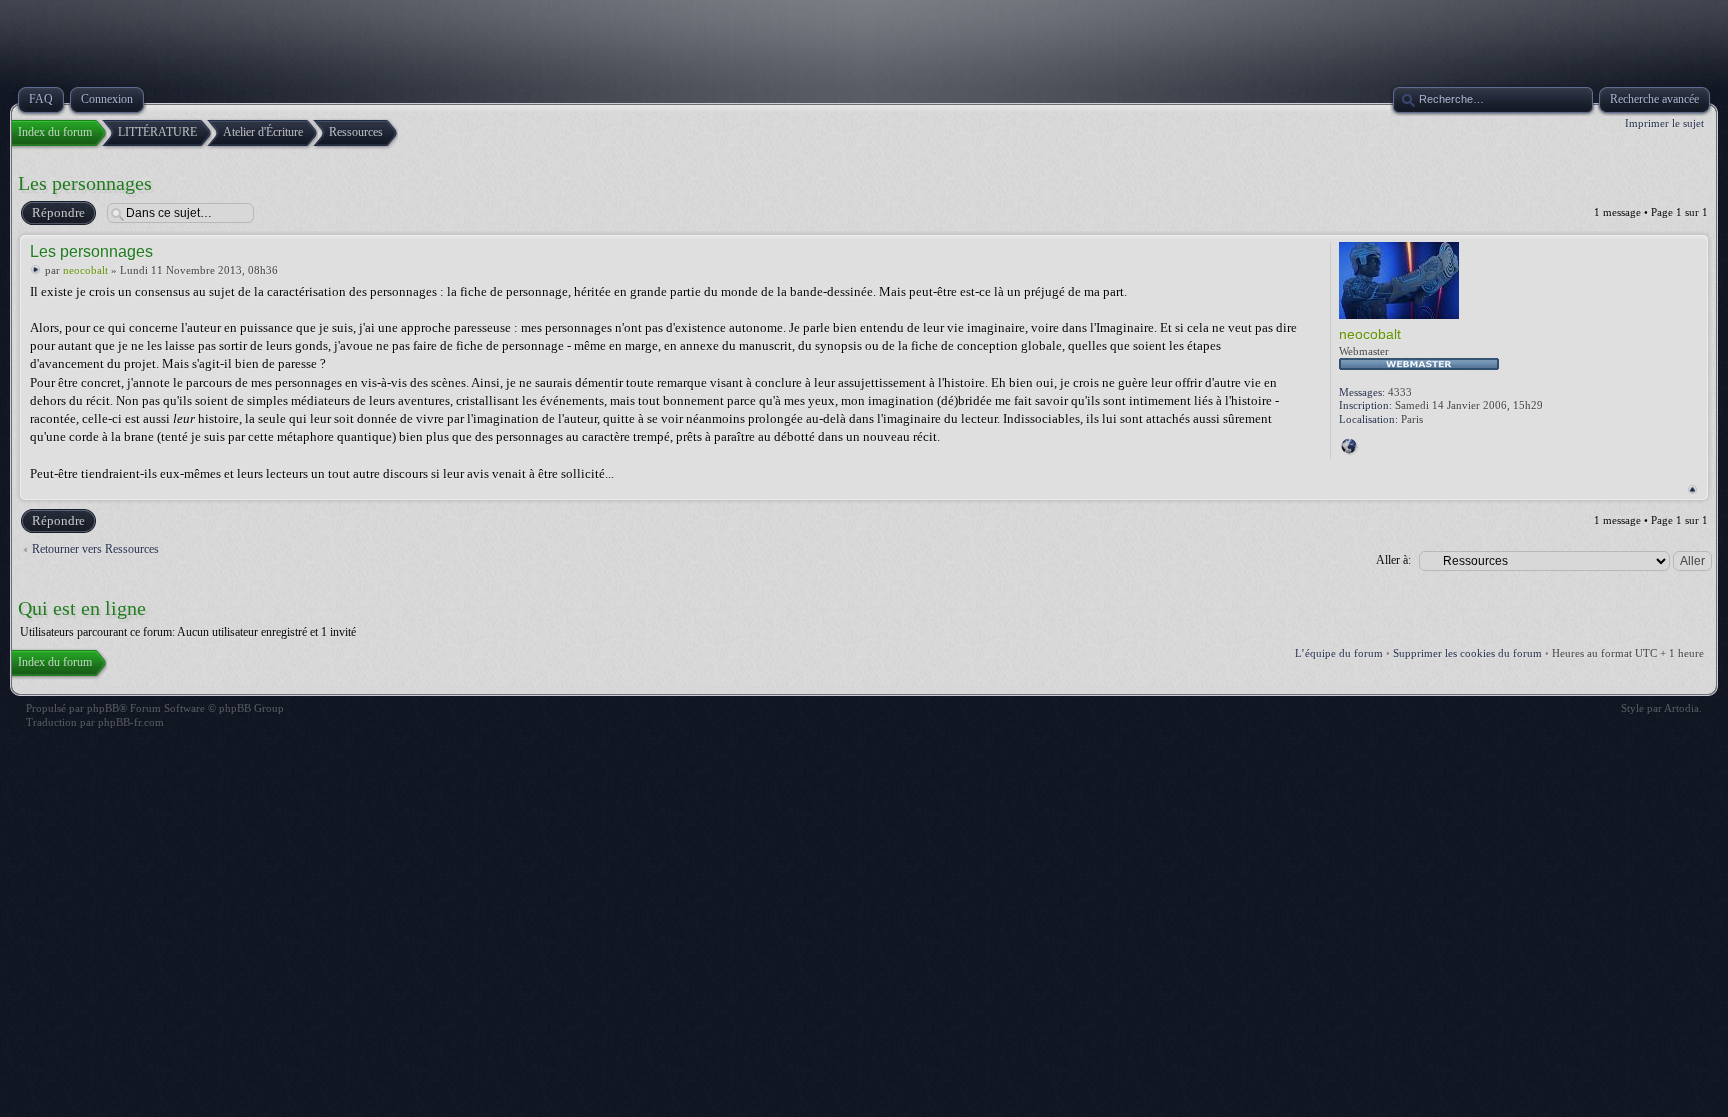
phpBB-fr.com (131, 722)
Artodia (1681, 708)
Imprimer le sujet (1664, 123)
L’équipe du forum (1339, 653)
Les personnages (85, 183)
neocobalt (85, 270)
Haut (1692, 489)
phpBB (103, 708)
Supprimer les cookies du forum (1467, 653)
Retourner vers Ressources (95, 549)
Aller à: (1393, 560)
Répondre (58, 212)
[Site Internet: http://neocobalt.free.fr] (1349, 446)
